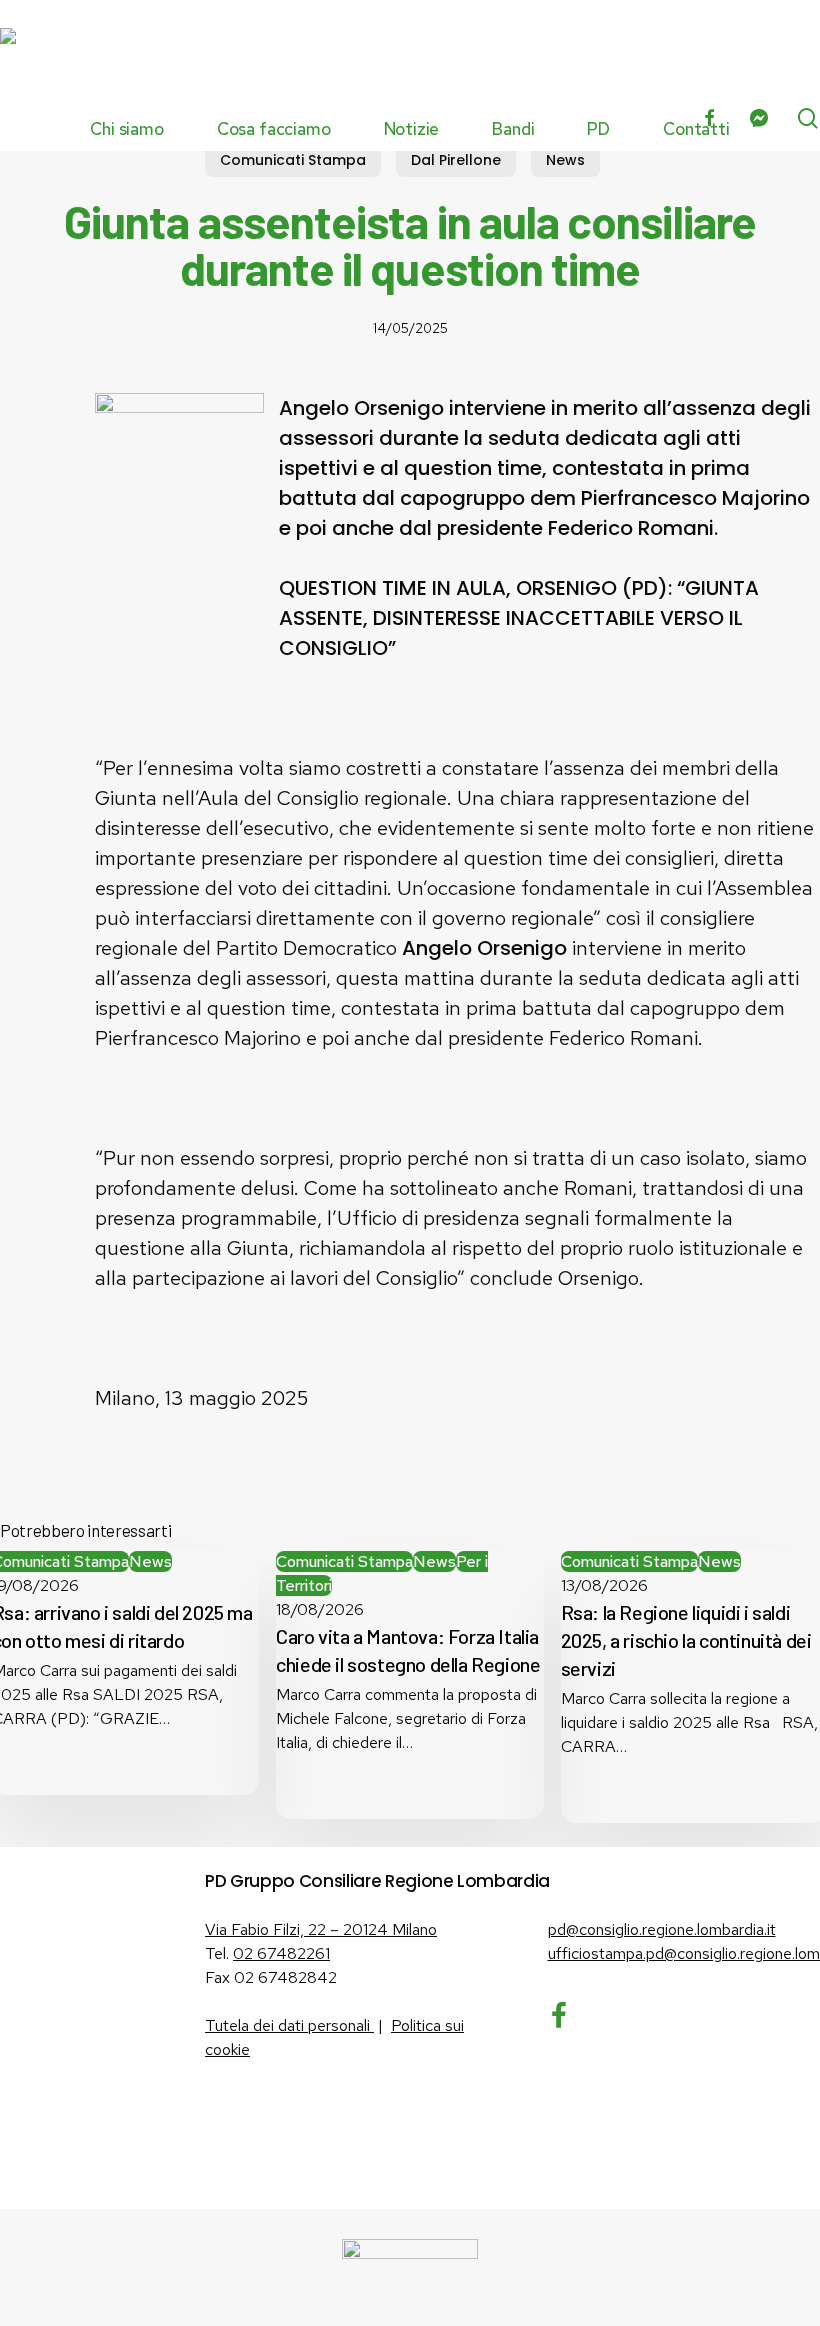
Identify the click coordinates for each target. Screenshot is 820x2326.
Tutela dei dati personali (289, 2025)
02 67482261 (281, 1953)
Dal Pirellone (456, 160)
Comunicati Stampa (293, 160)
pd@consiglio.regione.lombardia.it (662, 1929)
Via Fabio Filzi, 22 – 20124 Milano (321, 1929)
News (565, 160)
